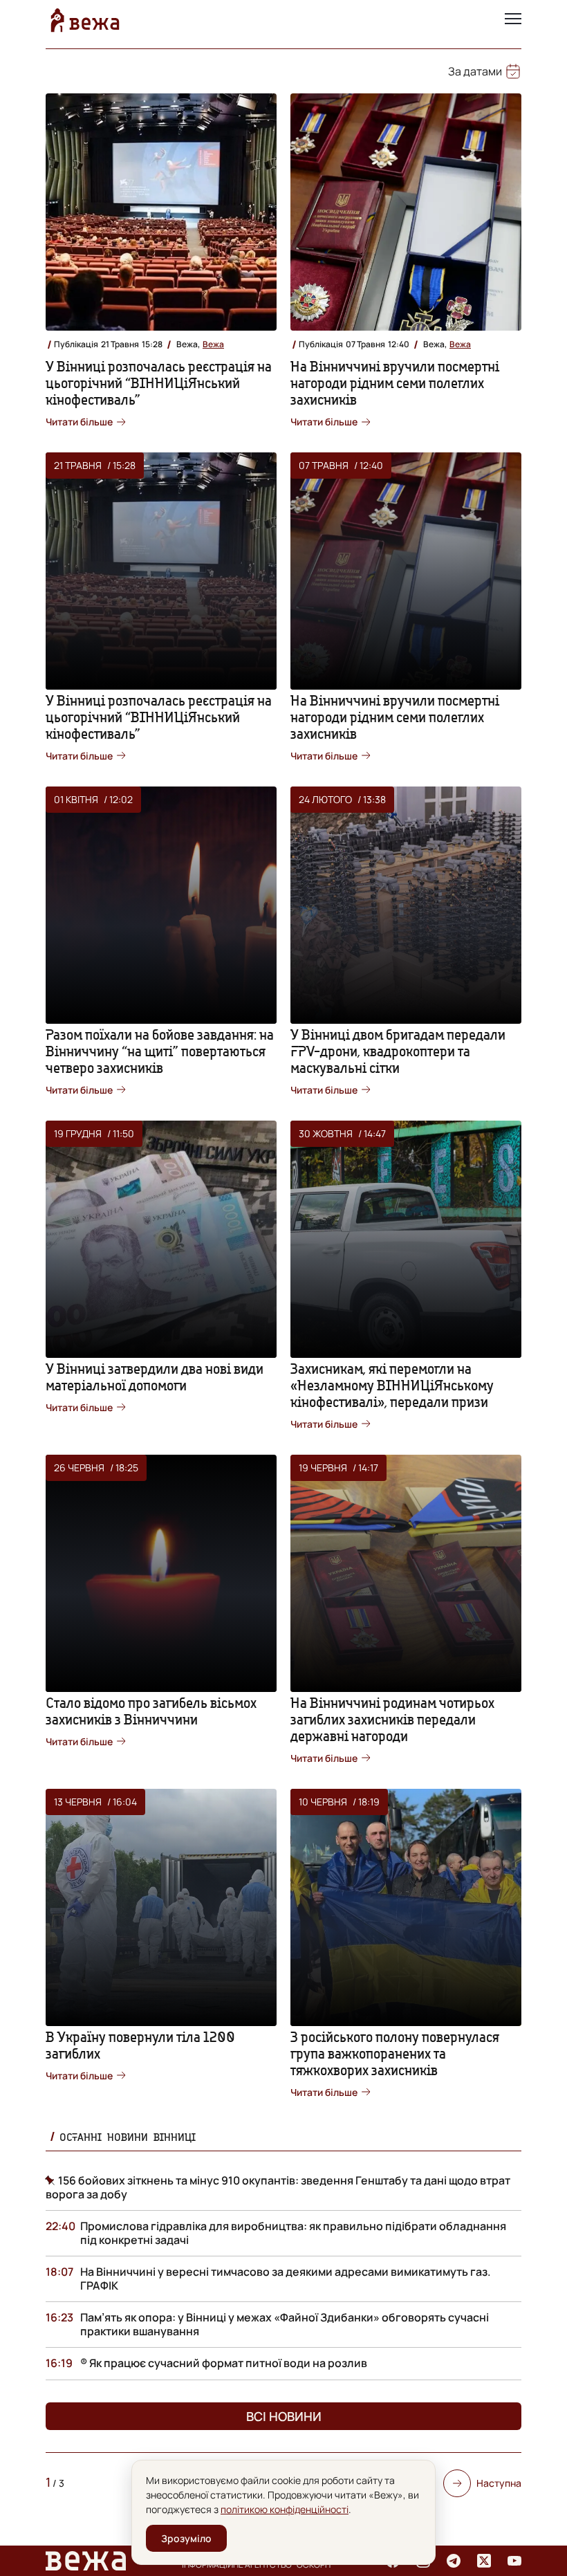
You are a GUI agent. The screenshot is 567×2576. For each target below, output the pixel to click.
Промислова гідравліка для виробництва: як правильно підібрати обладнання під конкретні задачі (293, 2233)
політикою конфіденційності (285, 2509)
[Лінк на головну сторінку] (85, 20)
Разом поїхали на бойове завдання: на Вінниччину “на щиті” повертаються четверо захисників (160, 1051)
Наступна (499, 2483)
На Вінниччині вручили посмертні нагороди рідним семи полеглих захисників (395, 383)
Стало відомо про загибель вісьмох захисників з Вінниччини (151, 1711)
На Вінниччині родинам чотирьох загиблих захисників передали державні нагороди (392, 1719)
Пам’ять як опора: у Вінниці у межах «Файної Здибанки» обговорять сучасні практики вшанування (285, 2324)
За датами (475, 71)
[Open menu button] (513, 20)
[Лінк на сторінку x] (484, 2561)
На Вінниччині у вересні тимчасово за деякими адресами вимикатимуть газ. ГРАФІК (286, 2279)
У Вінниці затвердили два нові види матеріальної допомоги (155, 1377)
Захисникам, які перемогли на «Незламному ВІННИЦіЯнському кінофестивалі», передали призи (392, 1385)
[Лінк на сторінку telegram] (454, 2561)
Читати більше (79, 422)
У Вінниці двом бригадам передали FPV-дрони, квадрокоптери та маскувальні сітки (398, 1051)
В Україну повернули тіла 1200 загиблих (140, 2045)
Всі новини (284, 2416)
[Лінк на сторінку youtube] (514, 2561)
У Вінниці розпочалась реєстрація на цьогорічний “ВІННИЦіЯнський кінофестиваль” (159, 383)
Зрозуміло (186, 2538)
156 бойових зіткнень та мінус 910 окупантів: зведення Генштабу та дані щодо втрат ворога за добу (278, 2187)
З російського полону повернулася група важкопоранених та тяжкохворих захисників (395, 2053)
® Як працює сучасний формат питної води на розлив (224, 2363)
